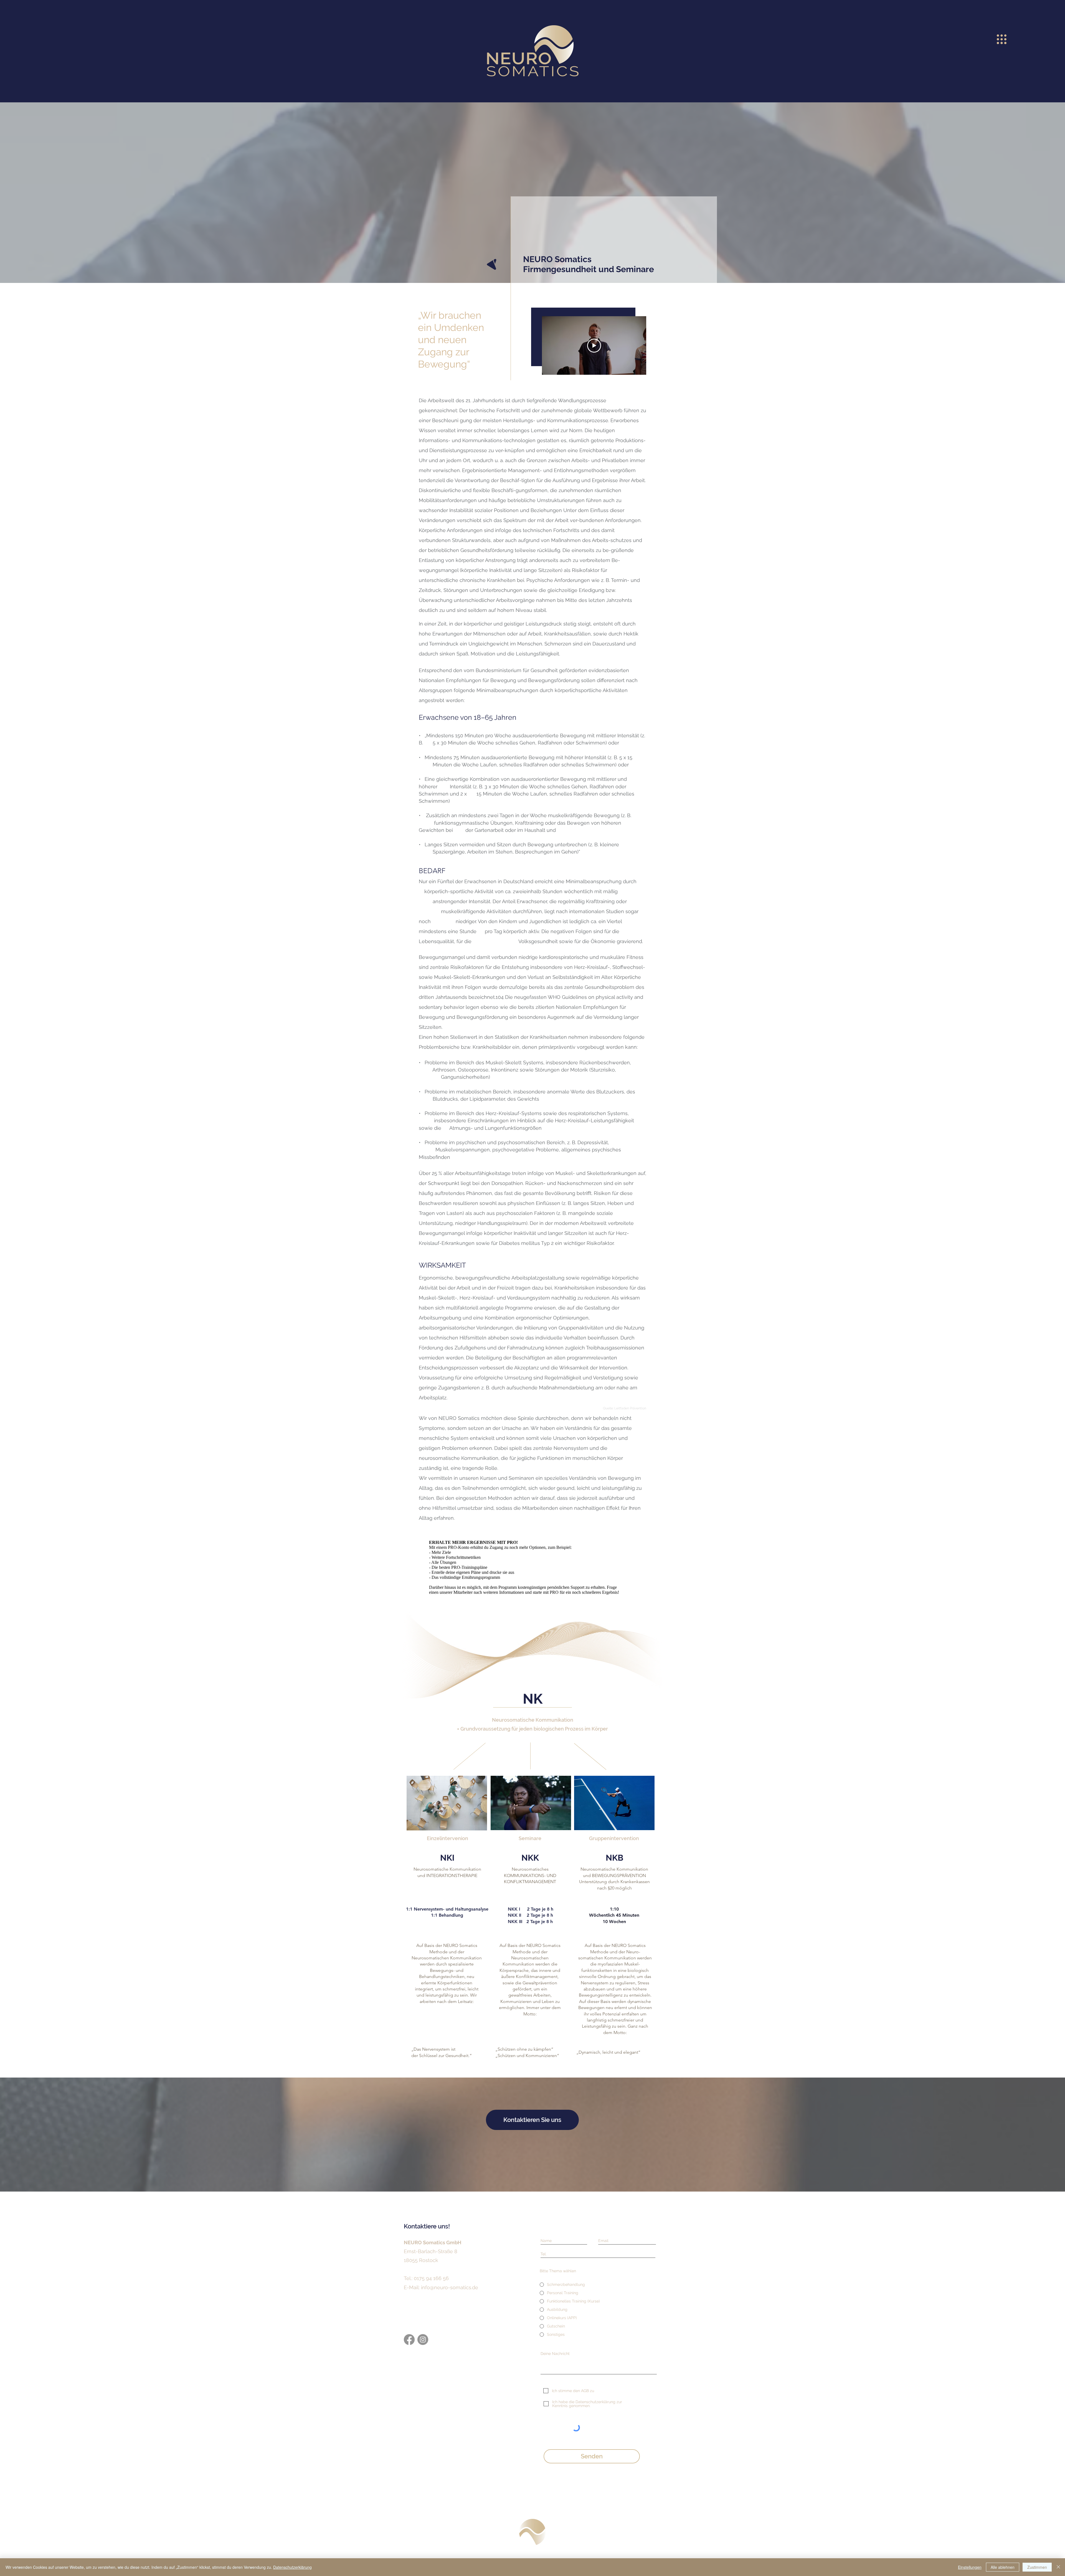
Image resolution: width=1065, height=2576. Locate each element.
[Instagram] (423, 2340)
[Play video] (594, 346)
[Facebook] (409, 2340)
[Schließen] (1058, 2567)
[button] (1002, 39)
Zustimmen (1037, 2567)
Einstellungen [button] (970, 2567)
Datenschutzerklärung (292, 2567)
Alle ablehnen (1003, 2567)
